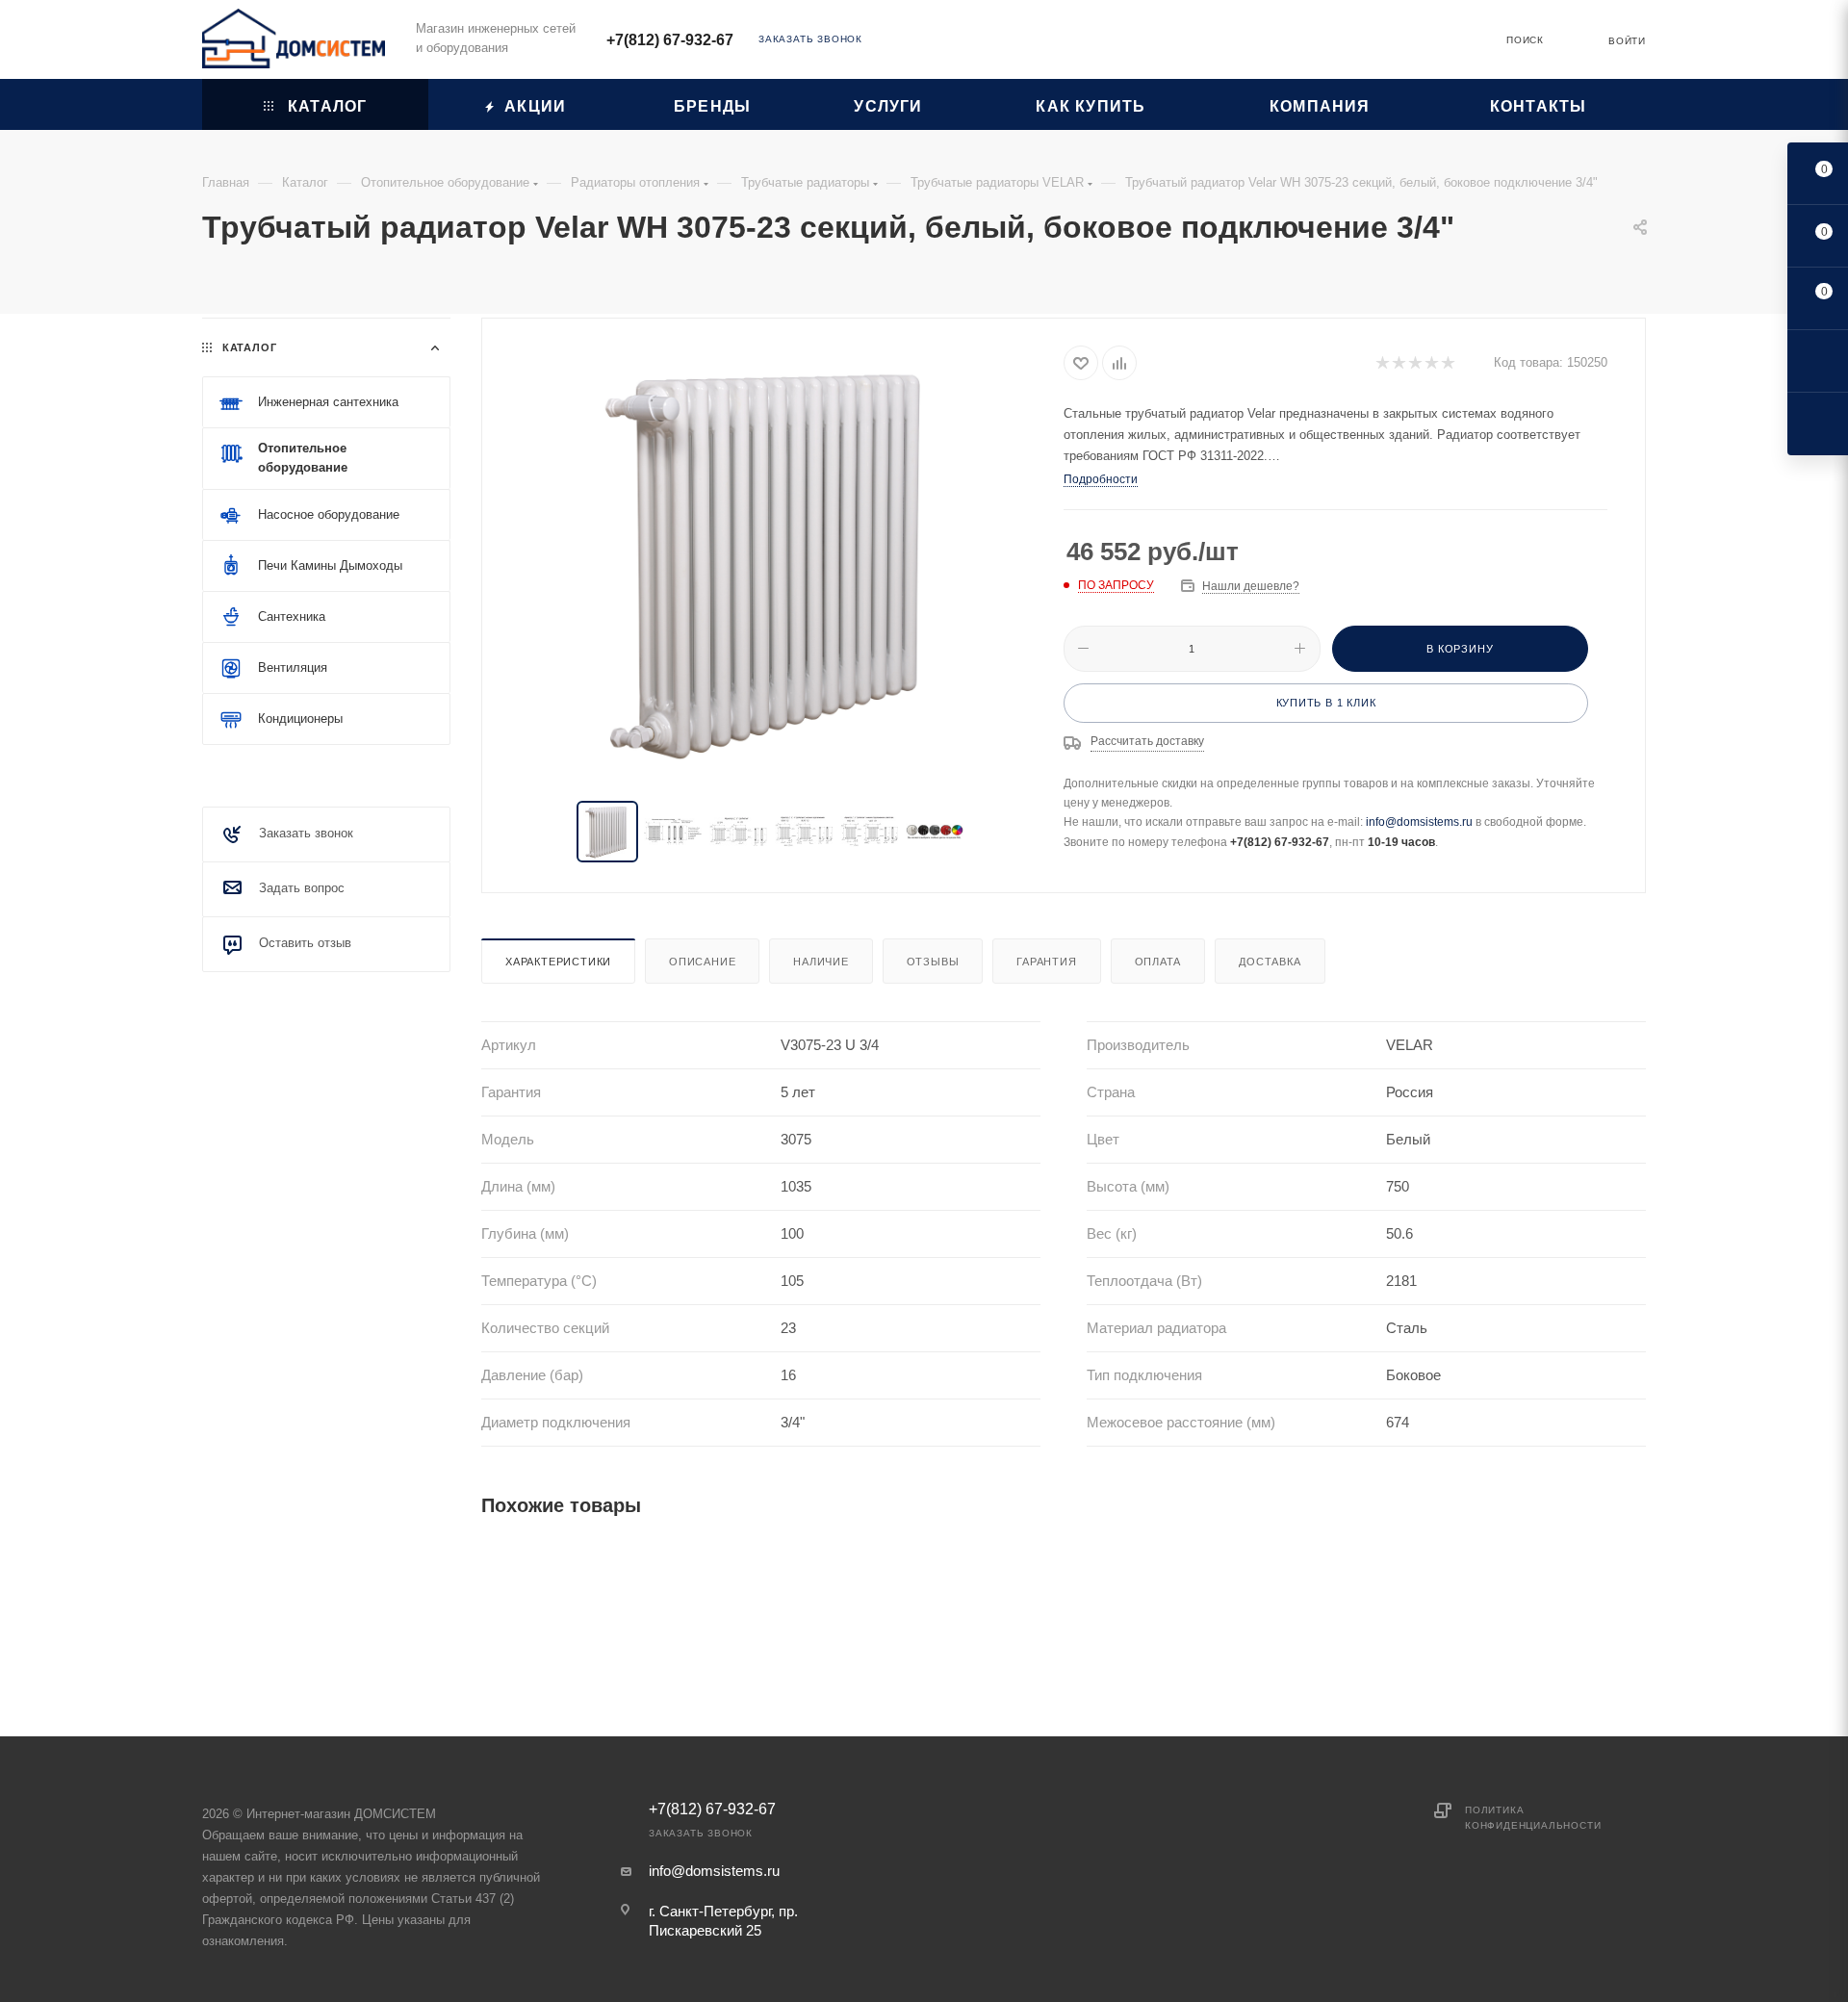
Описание (702, 962)
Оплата (1158, 962)
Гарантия (1046, 962)
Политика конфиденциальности (1533, 1818)
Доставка (1270, 962)
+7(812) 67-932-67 (670, 40)
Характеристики (558, 962)
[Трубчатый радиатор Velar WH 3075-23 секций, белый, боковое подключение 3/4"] (773, 561)
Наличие (821, 962)
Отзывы (933, 962)
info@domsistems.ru (1419, 822)
